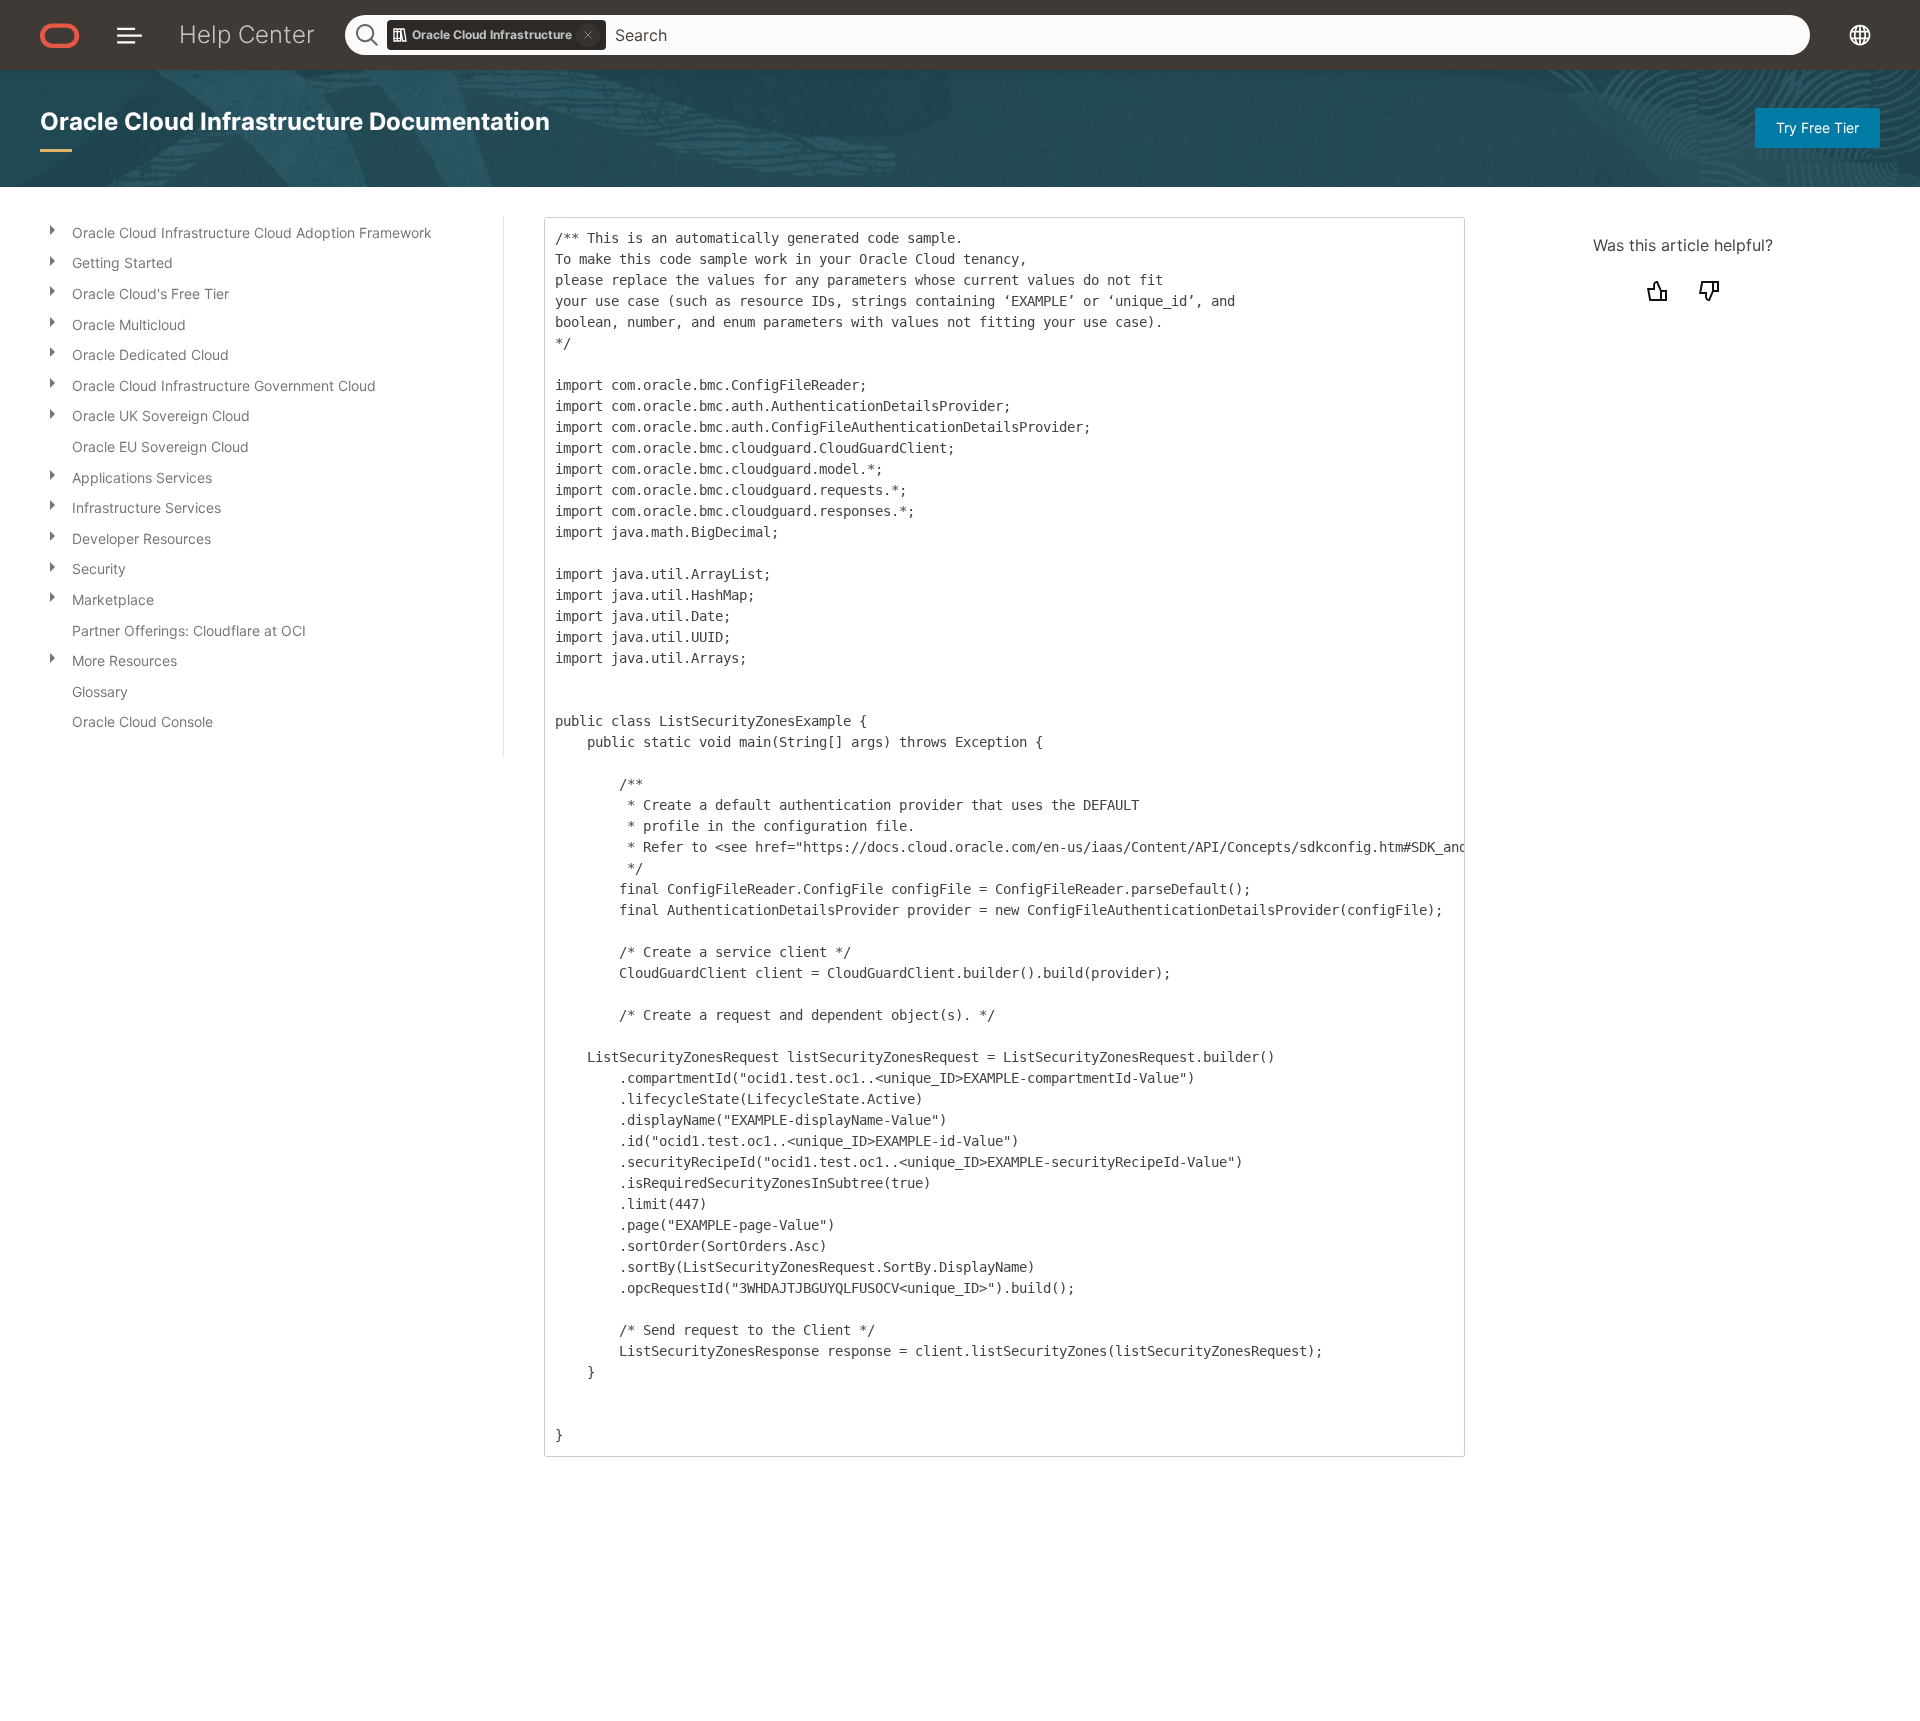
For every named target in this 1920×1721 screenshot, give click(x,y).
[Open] (52, 229)
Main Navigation (129, 34)
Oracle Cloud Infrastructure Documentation (295, 121)
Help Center (247, 34)
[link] (497, 35)
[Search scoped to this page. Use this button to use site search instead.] (588, 35)
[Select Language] (1860, 34)
